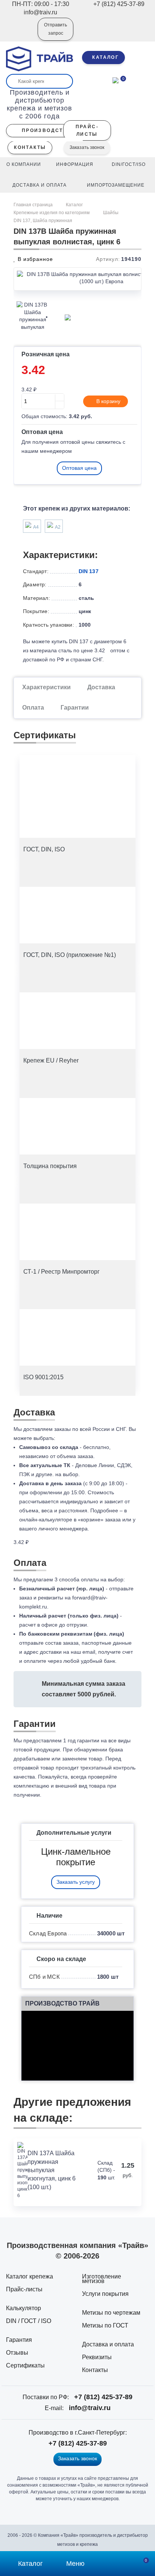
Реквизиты (97, 2357)
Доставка (101, 687)
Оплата (33, 708)
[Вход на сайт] (22, 34)
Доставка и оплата (108, 2344)
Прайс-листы (24, 2289)
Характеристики (46, 687)
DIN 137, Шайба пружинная (43, 221)
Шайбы (111, 213)
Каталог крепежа (30, 2276)
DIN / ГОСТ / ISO (29, 2321)
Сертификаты (25, 2365)
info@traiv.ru (90, 2408)
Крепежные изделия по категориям (52, 213)
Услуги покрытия (105, 2294)
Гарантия (19, 2340)
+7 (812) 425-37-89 (103, 2397)
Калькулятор (24, 2308)
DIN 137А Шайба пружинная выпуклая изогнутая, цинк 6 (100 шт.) (52, 2170)
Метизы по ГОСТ (105, 2325)
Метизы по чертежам (111, 2313)
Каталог (74, 205)
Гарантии (75, 708)
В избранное (34, 259)
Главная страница (34, 205)
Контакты (95, 2370)
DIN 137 (89, 571)
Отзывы (17, 2353)
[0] (115, 80)
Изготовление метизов (102, 2279)
